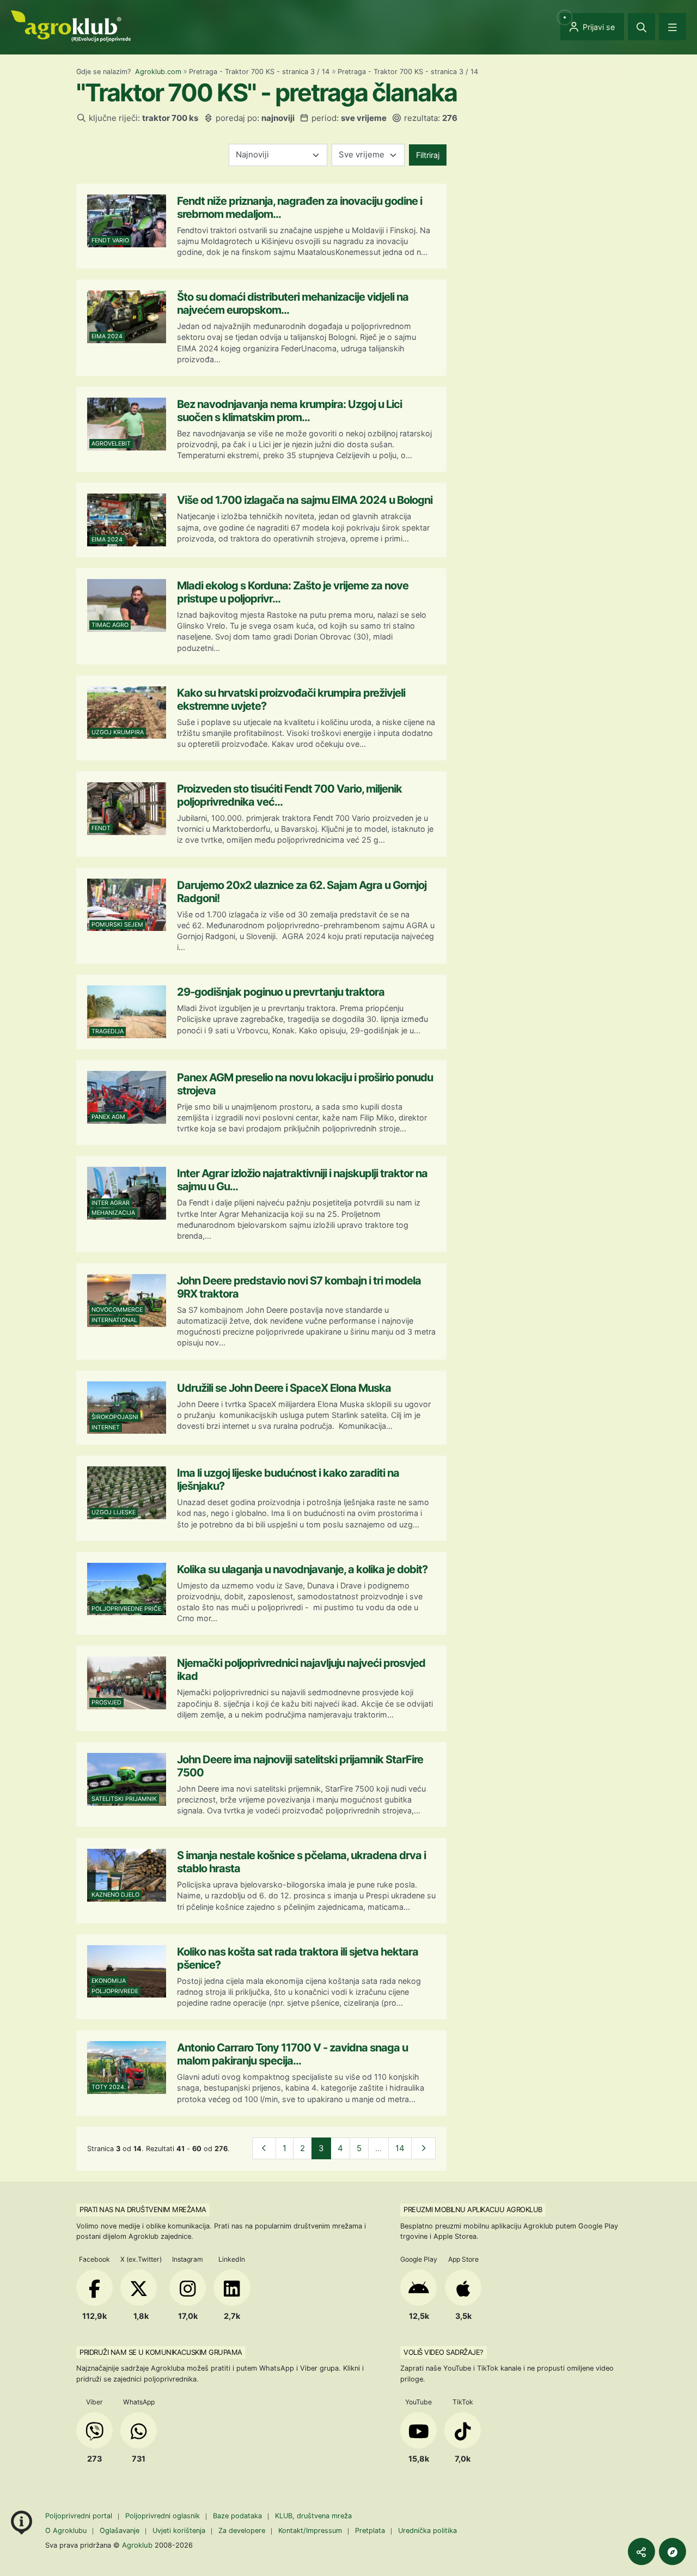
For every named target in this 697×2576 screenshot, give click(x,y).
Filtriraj (428, 155)
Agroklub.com (158, 72)
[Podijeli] (641, 2551)
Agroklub (137, 2545)
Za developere (242, 2531)
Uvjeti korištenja (179, 2531)
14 (400, 2148)
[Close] (641, 27)
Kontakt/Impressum (310, 2531)
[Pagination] (264, 2149)
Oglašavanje (120, 2531)
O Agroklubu (66, 2531)
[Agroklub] (71, 25)
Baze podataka (239, 2516)
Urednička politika (427, 2531)
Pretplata (370, 2531)
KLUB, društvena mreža (313, 2516)
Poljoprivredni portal (80, 2516)
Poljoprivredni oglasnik (164, 2516)
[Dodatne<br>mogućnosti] (672, 2551)
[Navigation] (672, 27)
